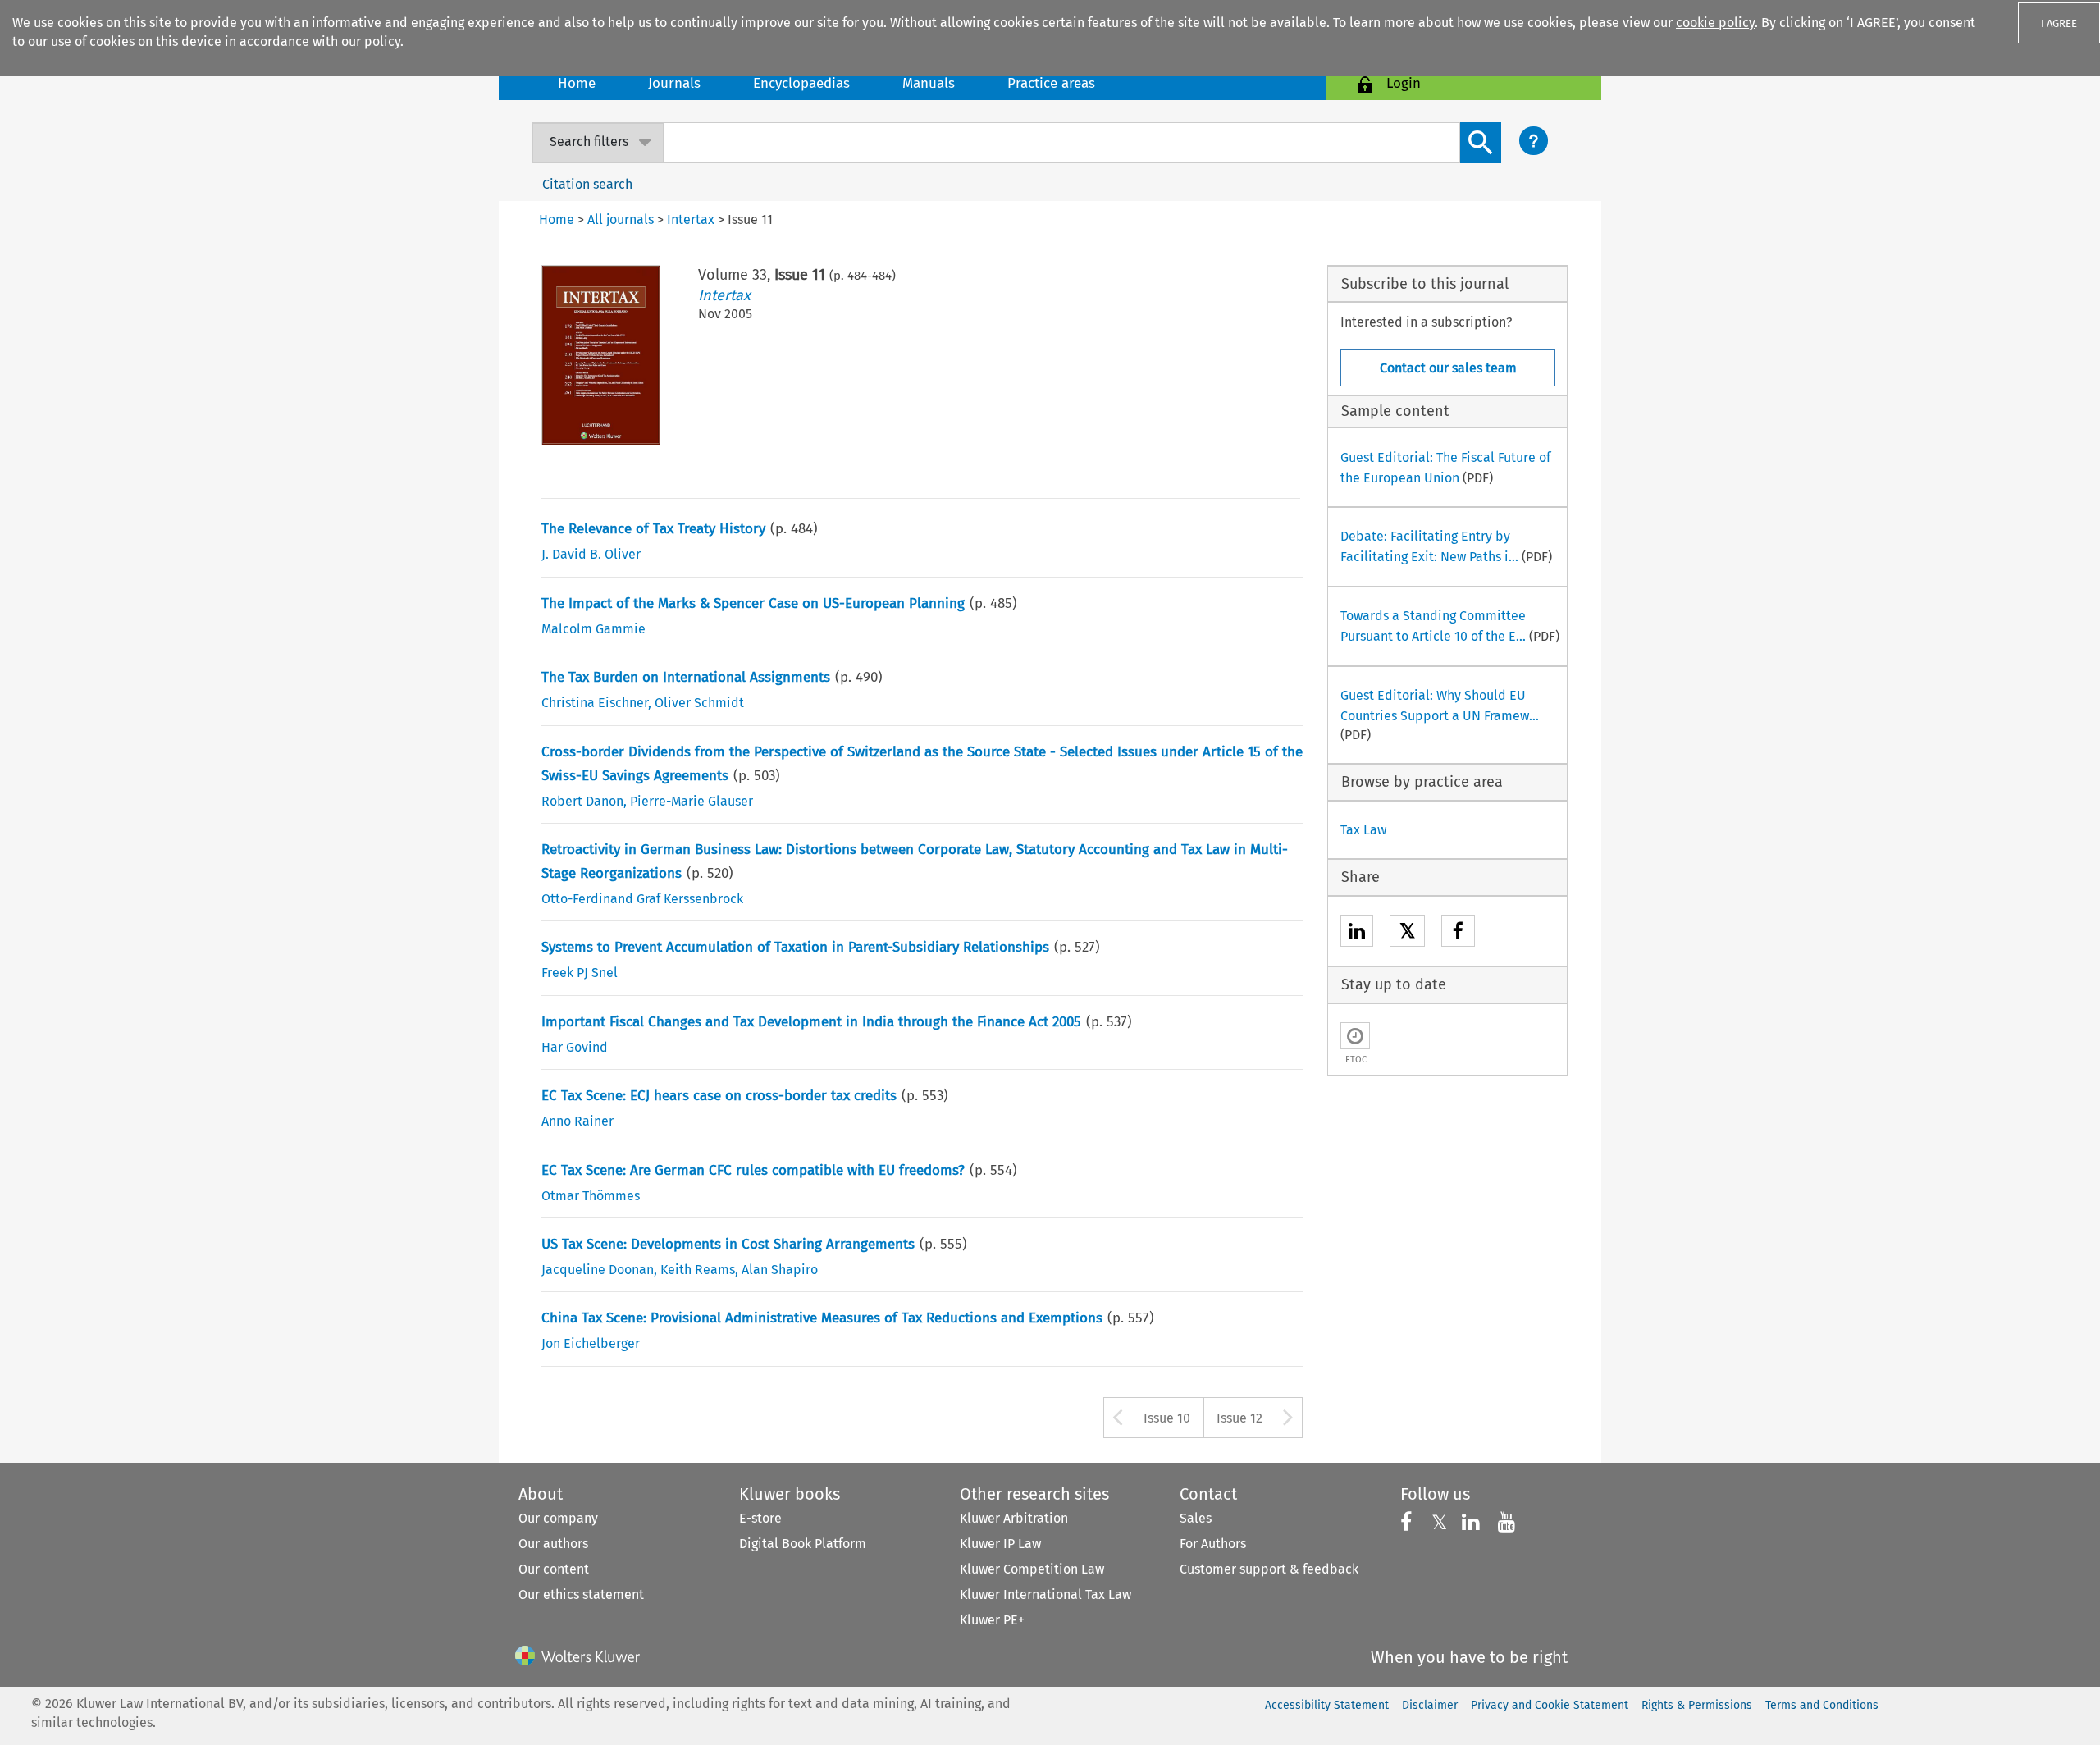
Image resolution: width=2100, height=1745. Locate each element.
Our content (554, 1569)
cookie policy (1715, 23)
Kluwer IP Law (1000, 1544)
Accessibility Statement (1327, 1705)
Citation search (587, 184)
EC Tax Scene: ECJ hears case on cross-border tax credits (719, 1096)
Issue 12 (1239, 1418)
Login (1404, 83)
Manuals (929, 83)
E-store (760, 1518)
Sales (1196, 1518)
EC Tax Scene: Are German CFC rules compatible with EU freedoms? (753, 1170)
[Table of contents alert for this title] (1355, 1036)
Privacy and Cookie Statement (1550, 1705)
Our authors (553, 1544)
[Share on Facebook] (1458, 933)
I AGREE (2059, 23)
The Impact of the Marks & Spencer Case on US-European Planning (753, 603)
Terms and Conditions (1822, 1705)
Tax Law (1363, 830)
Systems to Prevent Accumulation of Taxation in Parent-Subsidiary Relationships (795, 947)
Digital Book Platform (803, 1544)
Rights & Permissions (1697, 1705)
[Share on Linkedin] (1357, 933)
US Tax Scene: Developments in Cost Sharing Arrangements (728, 1244)
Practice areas (1051, 83)
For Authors (1213, 1544)
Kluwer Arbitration (1014, 1518)
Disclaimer (1430, 1705)
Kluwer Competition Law (1032, 1569)
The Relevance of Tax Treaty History (653, 529)
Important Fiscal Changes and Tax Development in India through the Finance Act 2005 (811, 1022)
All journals (621, 219)
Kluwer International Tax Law (1045, 1594)
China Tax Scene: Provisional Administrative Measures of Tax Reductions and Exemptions (822, 1318)
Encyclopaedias (801, 83)
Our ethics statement (581, 1594)
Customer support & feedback (1269, 1569)
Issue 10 (1167, 1418)
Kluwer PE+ (992, 1620)
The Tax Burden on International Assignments (686, 677)
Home (577, 83)
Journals (674, 83)
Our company (558, 1518)
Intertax (724, 295)
